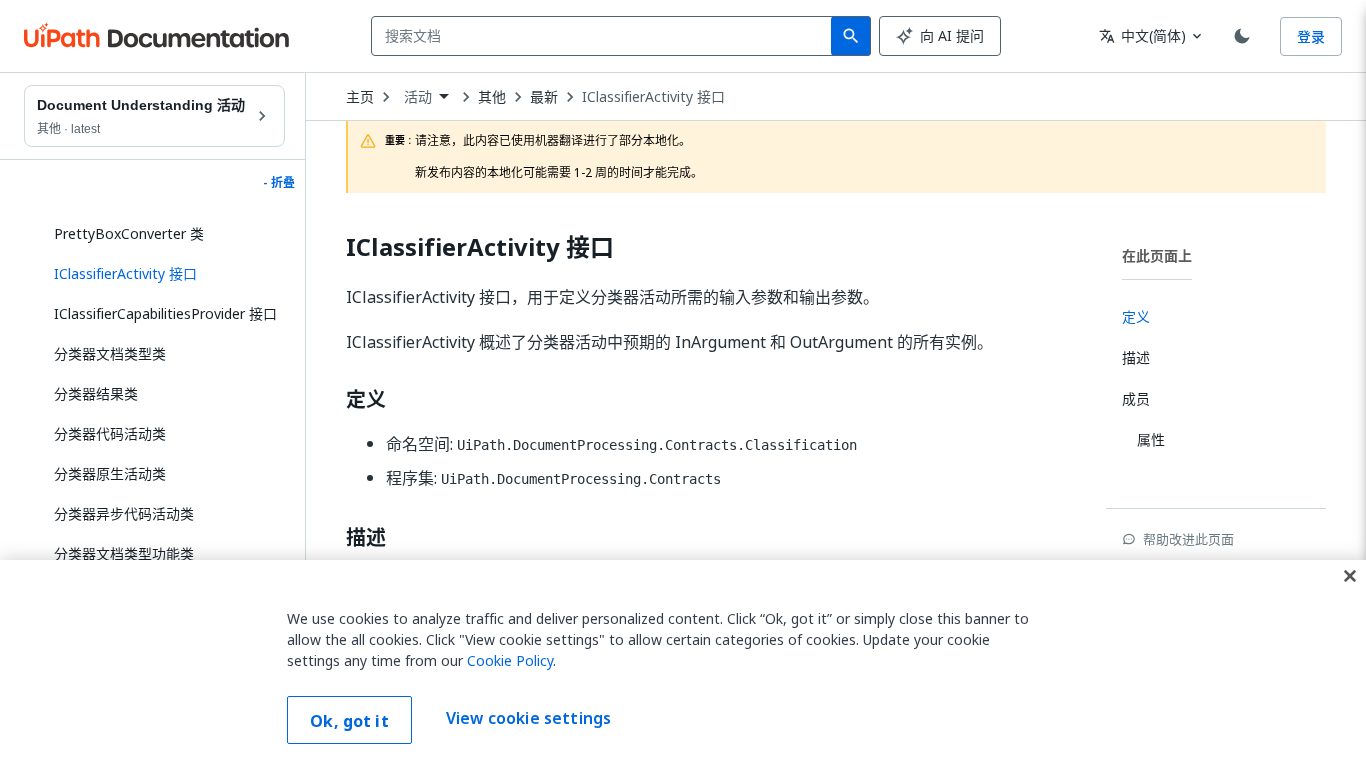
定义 (366, 400)
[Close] (1350, 576)
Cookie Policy (510, 660)
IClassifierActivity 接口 (653, 97)
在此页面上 (1157, 255)
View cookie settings (528, 718)
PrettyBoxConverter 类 (129, 233)
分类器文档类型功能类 (124, 553)
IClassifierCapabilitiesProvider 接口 (165, 313)
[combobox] (605, 36)
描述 (366, 538)
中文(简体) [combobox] (1142, 35)
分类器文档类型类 (110, 353)
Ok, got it (349, 721)
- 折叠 (279, 183)
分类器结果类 (96, 393)
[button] (162, 274)
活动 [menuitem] (418, 97)
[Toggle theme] (1242, 36)
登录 (1311, 36)
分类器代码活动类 (110, 433)
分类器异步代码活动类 (124, 513)
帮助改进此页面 (1188, 539)
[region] (683, 664)
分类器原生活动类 (110, 473)
